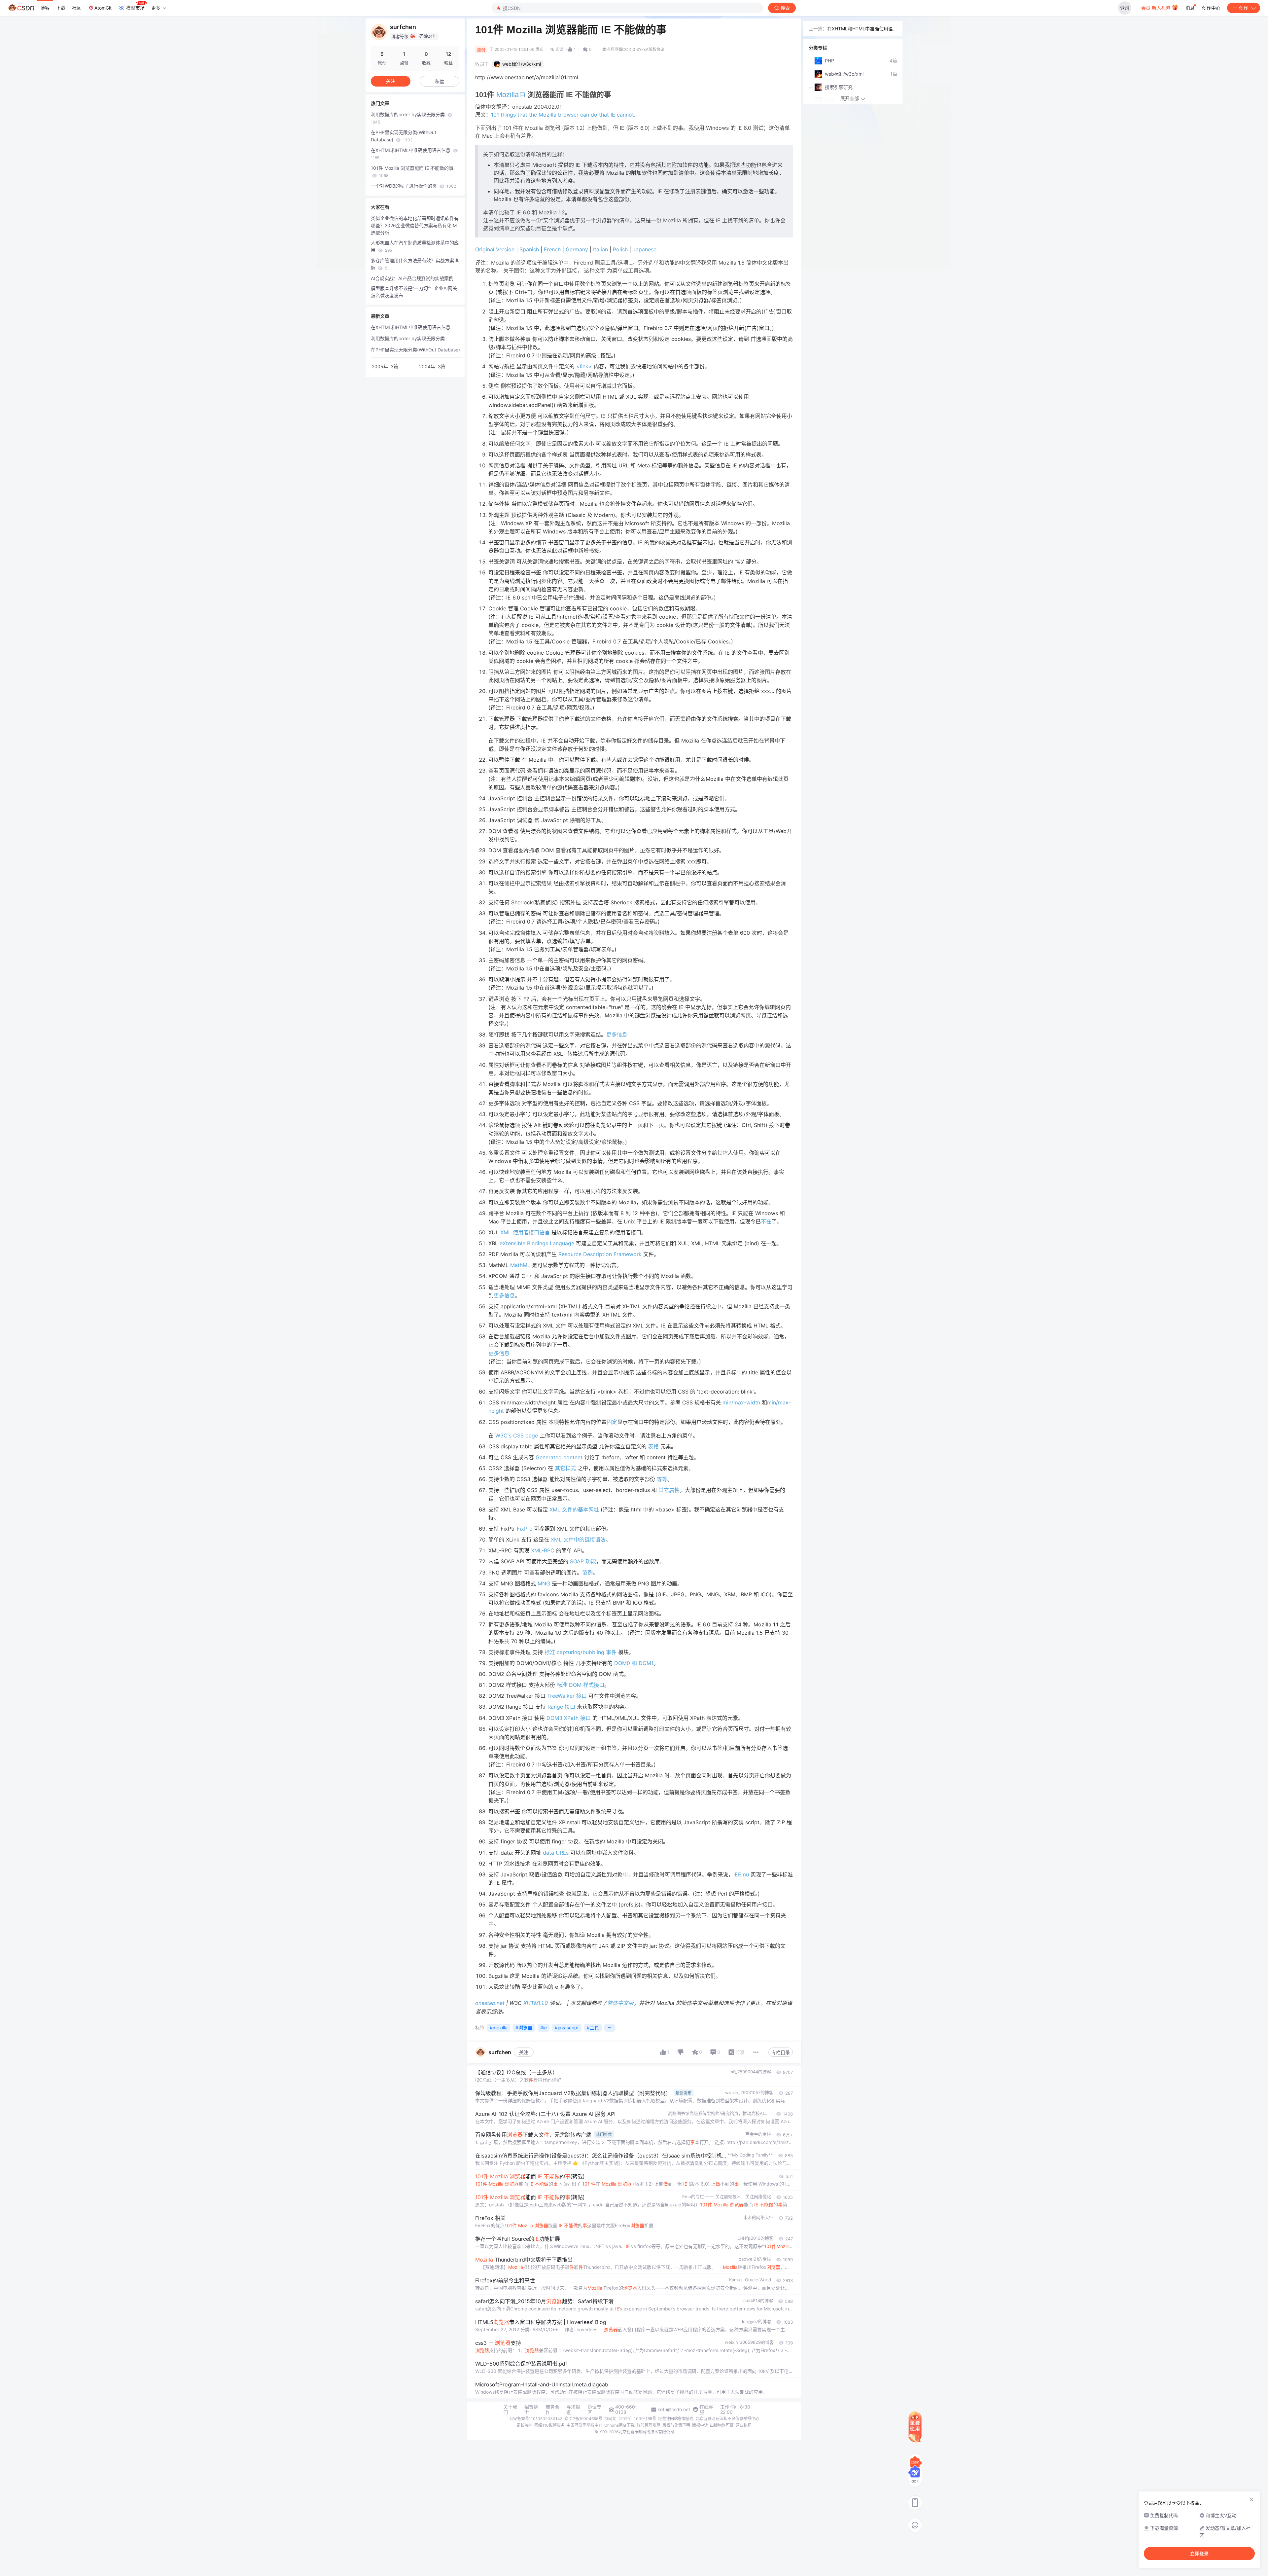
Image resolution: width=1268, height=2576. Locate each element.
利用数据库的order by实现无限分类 (408, 118)
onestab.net (490, 2003)
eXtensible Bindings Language (537, 1243)
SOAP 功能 (583, 1561)
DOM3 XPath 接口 (569, 1718)
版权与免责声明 (676, 2425)
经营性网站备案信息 (676, 2419)
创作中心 (1211, 8)
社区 (77, 8)
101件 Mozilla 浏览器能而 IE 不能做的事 (412, 172)
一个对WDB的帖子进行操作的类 (413, 186)
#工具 (593, 2028)
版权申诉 (700, 2425)
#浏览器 (524, 2028)
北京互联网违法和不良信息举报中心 (727, 2419)
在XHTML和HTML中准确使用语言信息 (411, 154)
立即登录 (1199, 2554)
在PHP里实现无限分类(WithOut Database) (404, 136)
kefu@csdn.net (674, 2410)
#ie (544, 2028)
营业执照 (744, 2425)
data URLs (556, 1853)
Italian (600, 249)
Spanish (529, 249)
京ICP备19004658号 (583, 2419)
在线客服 (706, 2410)
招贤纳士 (531, 2410)
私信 (440, 81)
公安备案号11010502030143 (536, 2419)
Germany (577, 249)
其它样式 (565, 1468)
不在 (766, 1221)
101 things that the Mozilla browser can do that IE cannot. (563, 115)
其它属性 (669, 1490)
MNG (544, 1583)
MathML (520, 1265)
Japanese (645, 249)
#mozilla (499, 2028)
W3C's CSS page (517, 1435)
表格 (653, 1446)
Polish (620, 249)
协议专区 (594, 2410)
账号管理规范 (649, 2425)
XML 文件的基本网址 (574, 1509)
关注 (524, 2052)
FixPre (525, 1529)
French (552, 249)
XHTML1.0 (536, 2003)
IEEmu (741, 1874)
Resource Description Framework (600, 1254)
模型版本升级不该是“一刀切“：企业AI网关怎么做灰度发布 (414, 292)
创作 (1244, 8)
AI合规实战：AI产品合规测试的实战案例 (412, 278)
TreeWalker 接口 (567, 1696)
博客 (45, 8)
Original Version (495, 249)
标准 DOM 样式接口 (581, 1685)
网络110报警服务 (549, 2425)
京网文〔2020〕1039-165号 (630, 2419)
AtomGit (103, 8)
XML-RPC (543, 1550)
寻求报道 (573, 2410)
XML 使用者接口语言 (525, 1232)
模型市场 (135, 8)
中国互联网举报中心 (584, 2425)
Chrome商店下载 (619, 2425)
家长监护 (524, 2425)
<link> (584, 366)
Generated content (559, 1457)
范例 (587, 1573)
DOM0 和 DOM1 (634, 1663)
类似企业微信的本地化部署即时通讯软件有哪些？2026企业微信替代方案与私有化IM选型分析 (415, 225)
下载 (61, 8)
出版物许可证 (722, 2425)
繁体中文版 (620, 2003)
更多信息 (617, 1034)
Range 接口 (561, 1707)
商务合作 (552, 2410)
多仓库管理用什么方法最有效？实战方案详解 (415, 264)
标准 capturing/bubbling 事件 (581, 1652)
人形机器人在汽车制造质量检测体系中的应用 (415, 246)
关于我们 (510, 2410)
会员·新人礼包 (1156, 8)
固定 (612, 1422)
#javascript (567, 2028)
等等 (662, 1479)
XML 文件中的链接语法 (578, 1540)
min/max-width (741, 1402)
